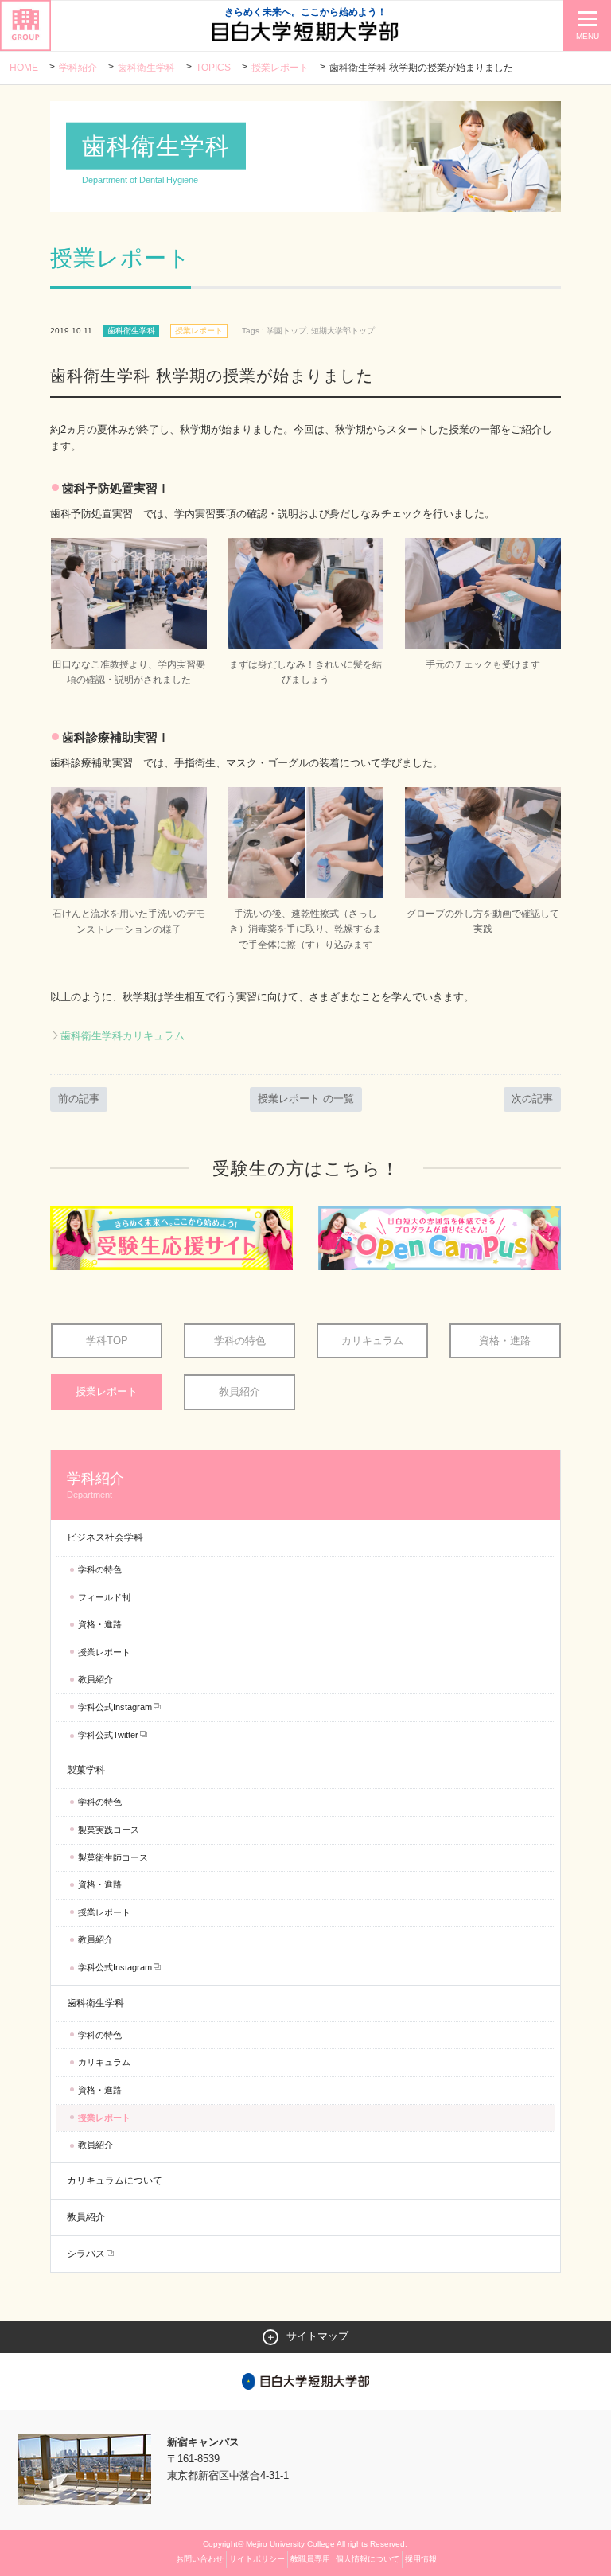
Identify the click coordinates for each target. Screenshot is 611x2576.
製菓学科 (86, 1770)
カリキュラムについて (115, 2180)
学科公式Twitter (108, 1735)
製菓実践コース (109, 1830)
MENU (588, 36)
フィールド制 (104, 1597)
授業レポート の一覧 (306, 1099)
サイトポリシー (257, 2559)
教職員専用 (310, 2559)
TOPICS (213, 68)
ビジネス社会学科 (105, 1537)
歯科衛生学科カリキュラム (123, 1036)
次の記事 (532, 1099)
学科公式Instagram (115, 1707)
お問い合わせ (200, 2559)
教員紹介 (239, 1391)
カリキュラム (372, 1341)
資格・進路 (505, 1341)
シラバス (86, 2254)
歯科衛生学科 (146, 68)
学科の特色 (240, 1341)
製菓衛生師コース (113, 1857)
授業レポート (280, 68)
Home (24, 68)
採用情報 (421, 2559)
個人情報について (368, 2559)
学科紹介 (78, 68)
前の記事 (79, 1099)
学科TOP (107, 1341)
